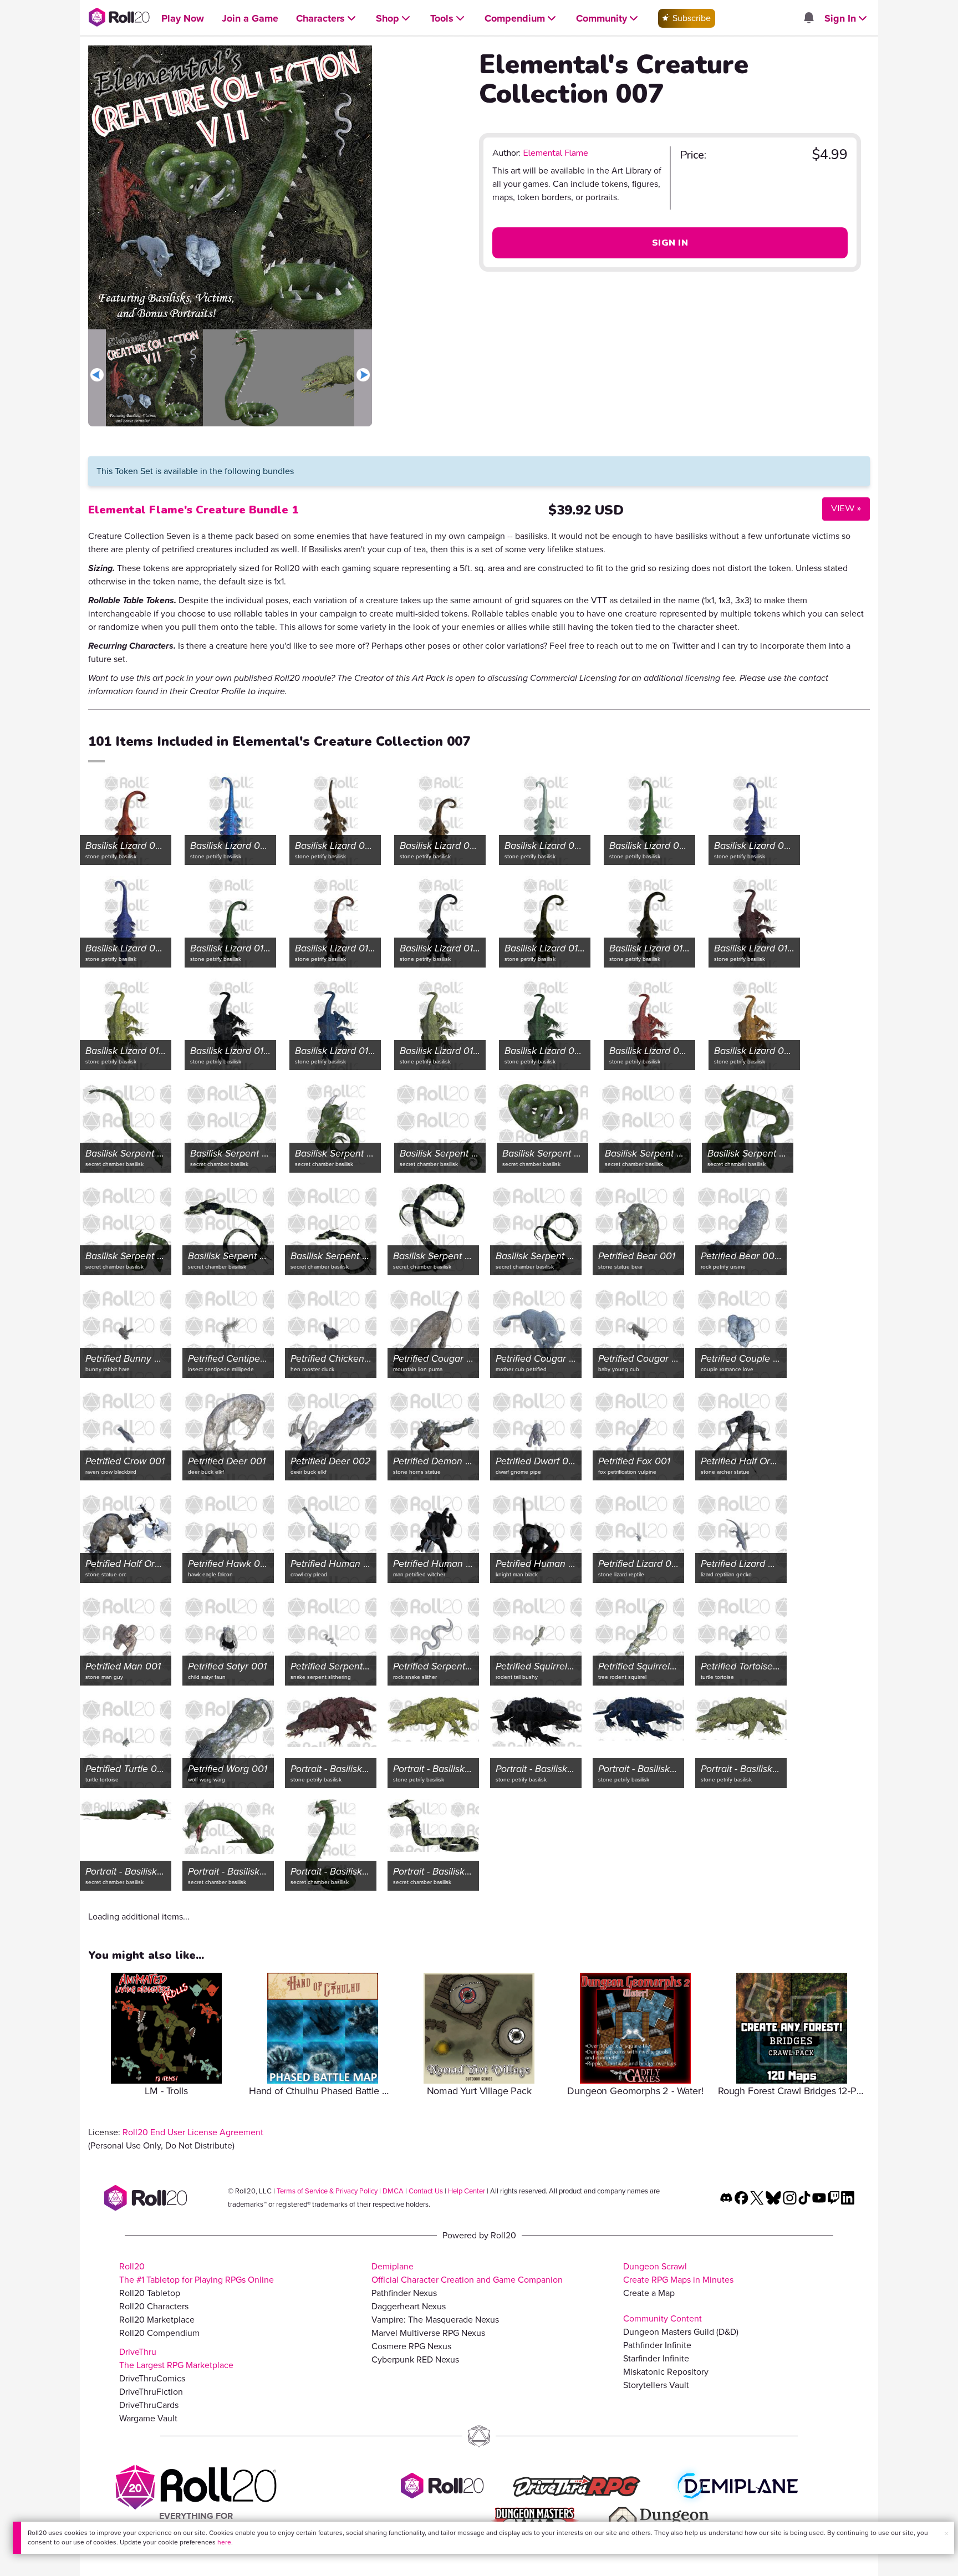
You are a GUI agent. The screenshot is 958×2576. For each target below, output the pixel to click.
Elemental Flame (556, 153)
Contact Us (426, 2191)
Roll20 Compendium (159, 2333)
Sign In (670, 243)
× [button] (946, 2534)
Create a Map (649, 2293)
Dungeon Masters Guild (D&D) (681, 2332)
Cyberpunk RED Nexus (415, 2359)
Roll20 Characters (154, 2306)
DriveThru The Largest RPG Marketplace (176, 2358)
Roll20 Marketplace (157, 2320)
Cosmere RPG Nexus (411, 2346)
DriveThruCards (149, 2405)
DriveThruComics (152, 2378)
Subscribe (691, 18)
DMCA (393, 2191)
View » (842, 508)
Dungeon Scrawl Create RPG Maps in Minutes (678, 2273)
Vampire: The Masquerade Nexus (435, 2320)
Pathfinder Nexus (404, 2293)
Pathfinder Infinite (657, 2345)
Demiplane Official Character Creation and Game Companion (467, 2273)
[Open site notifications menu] (808, 19)
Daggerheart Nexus (409, 2306)
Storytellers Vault (656, 2385)
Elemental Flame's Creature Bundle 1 (193, 510)
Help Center (467, 2191)
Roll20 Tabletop (150, 2293)
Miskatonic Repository (666, 2372)
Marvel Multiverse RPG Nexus (428, 2333)
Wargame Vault (148, 2418)
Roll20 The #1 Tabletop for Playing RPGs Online (197, 2273)
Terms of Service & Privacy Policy (327, 2191)
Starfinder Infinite (656, 2358)
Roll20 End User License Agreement (193, 2132)
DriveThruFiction (151, 2392)
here (224, 2542)
